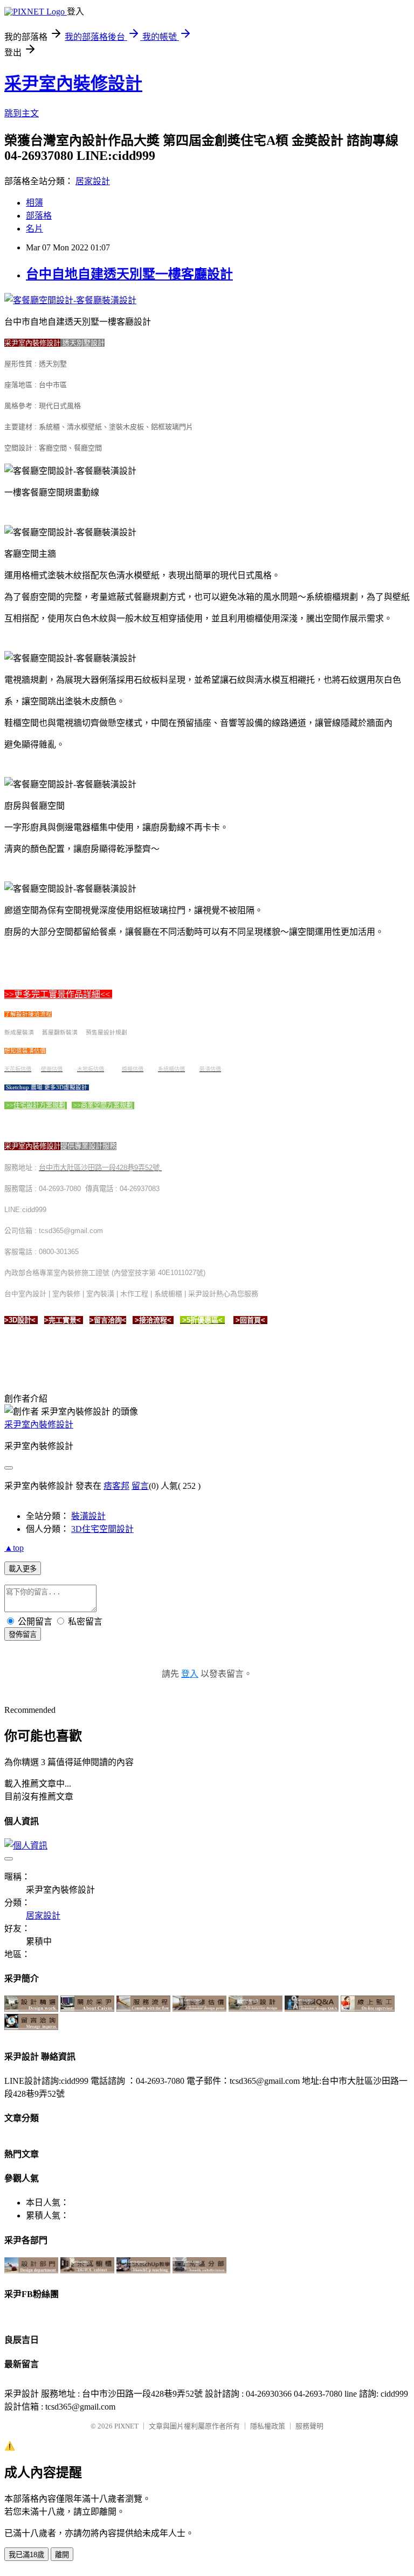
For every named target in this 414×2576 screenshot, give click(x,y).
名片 (34, 229)
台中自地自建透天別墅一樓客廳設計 (129, 274)
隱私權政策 (268, 2426)
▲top (14, 1548)
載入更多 (23, 1569)
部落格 (39, 216)
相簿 (34, 203)
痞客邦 (116, 1486)
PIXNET (126, 2426)
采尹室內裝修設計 (73, 83)
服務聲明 (309, 2426)
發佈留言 (23, 1634)
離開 (62, 2555)
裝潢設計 (88, 1516)
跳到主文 (22, 113)
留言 (140, 1486)
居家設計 (93, 181)
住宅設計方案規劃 (39, 1105)
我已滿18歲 (26, 2555)
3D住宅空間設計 (102, 1529)
